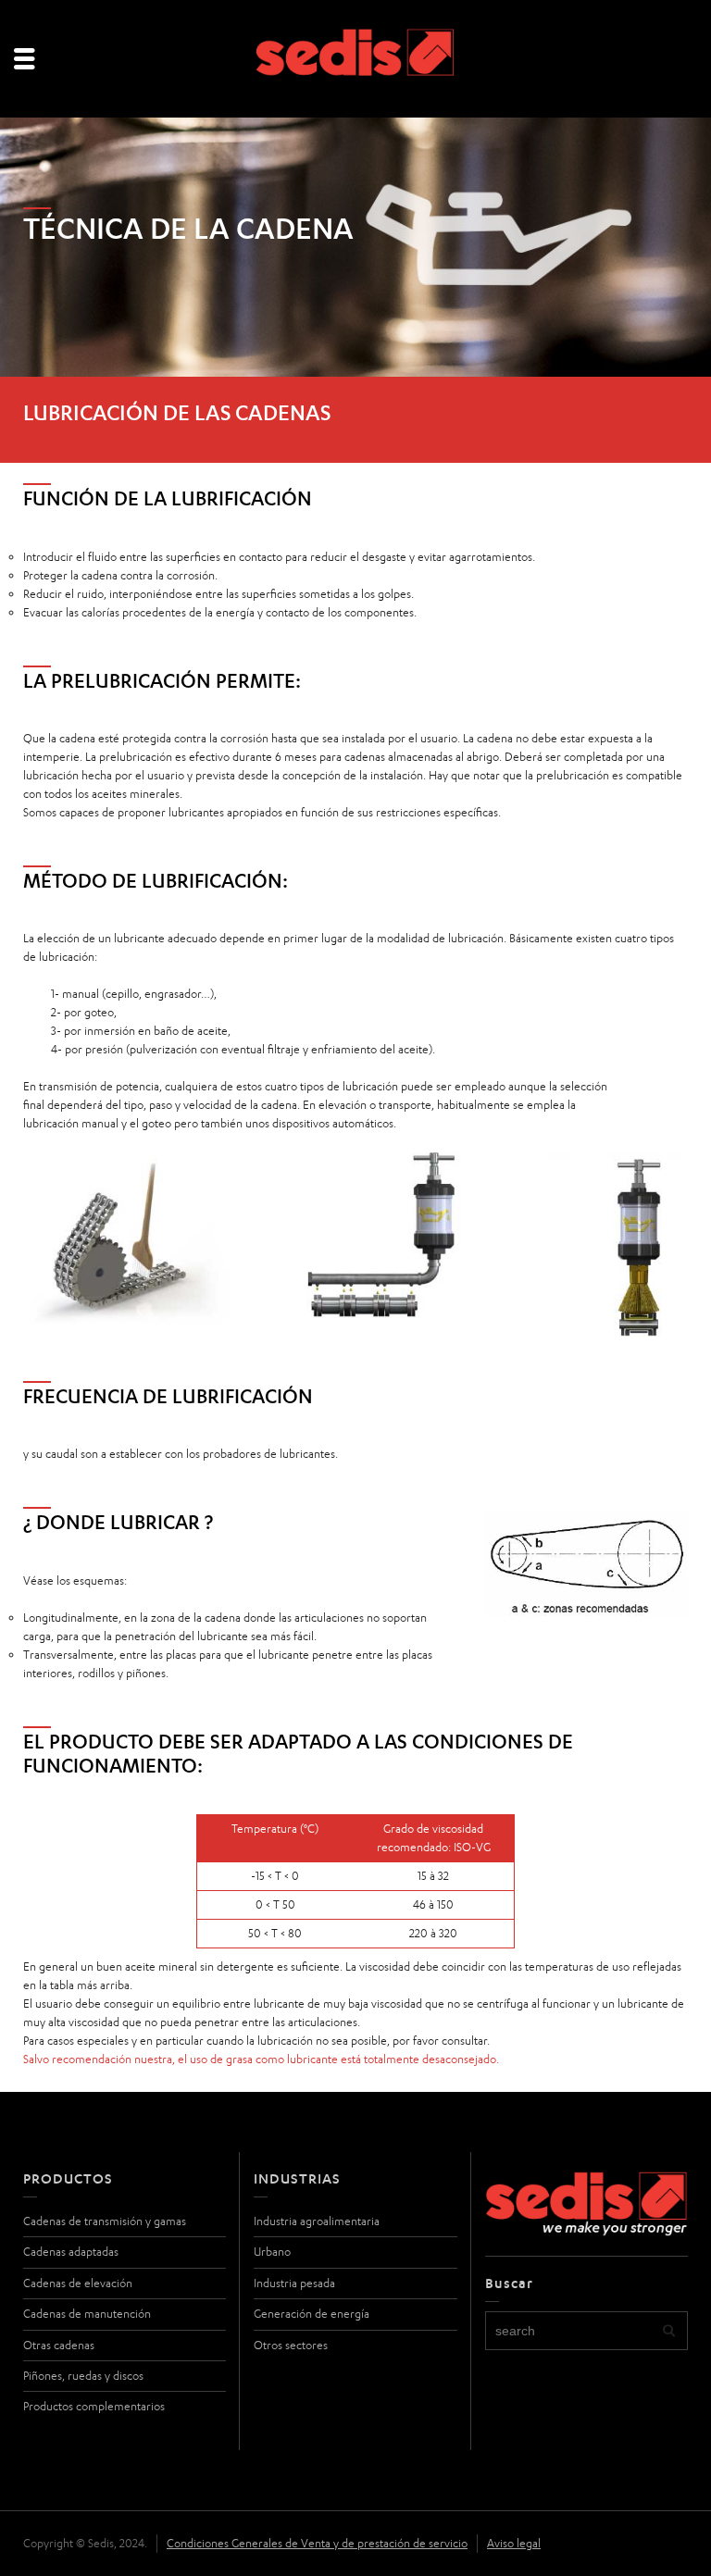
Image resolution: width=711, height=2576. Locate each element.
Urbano (272, 2252)
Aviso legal (514, 2543)
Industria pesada (294, 2283)
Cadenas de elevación (78, 2283)
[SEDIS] (356, 60)
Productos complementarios (94, 2406)
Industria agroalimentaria (317, 2221)
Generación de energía (312, 2314)
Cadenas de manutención (87, 2314)
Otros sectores (291, 2345)
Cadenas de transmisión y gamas (105, 2221)
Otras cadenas (59, 2345)
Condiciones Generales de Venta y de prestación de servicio (317, 2543)
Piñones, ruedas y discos (83, 2376)
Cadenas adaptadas (71, 2252)
